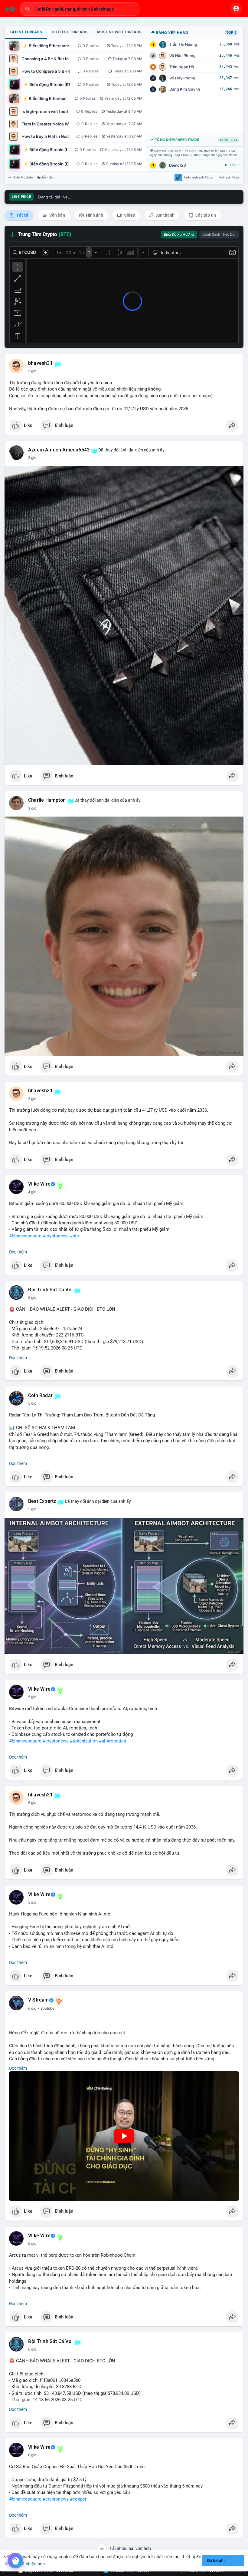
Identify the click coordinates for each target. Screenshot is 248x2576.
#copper (78, 2499)
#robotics (116, 1741)
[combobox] (80, 9)
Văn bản (57, 215)
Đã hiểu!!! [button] (216, 2560)
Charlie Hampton (47, 800)
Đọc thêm (18, 1252)
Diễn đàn (48, 177)
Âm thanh (165, 215)
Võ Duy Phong (182, 78)
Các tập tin (205, 215)
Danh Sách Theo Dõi (219, 235)
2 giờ (32, 371)
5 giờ (32, 1298)
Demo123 (178, 165)
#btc (74, 1236)
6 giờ (32, 2009)
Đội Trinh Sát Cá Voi (50, 1290)
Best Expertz (42, 1501)
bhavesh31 (40, 363)
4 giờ (32, 1192)
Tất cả (22, 215)
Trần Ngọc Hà (182, 67)
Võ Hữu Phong (183, 56)
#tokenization (84, 1741)
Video (129, 215)
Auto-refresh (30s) (199, 177)
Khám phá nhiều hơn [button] (25, 2564)
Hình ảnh (94, 215)
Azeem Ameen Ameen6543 (59, 450)
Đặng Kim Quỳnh (185, 89)
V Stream (39, 2000)
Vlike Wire (39, 1184)
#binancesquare (25, 1236)
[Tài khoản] (236, 8)
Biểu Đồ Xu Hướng (179, 235)
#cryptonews (56, 1236)
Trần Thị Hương (183, 44)
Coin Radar (40, 1396)
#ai (102, 1741)
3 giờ (32, 458)
